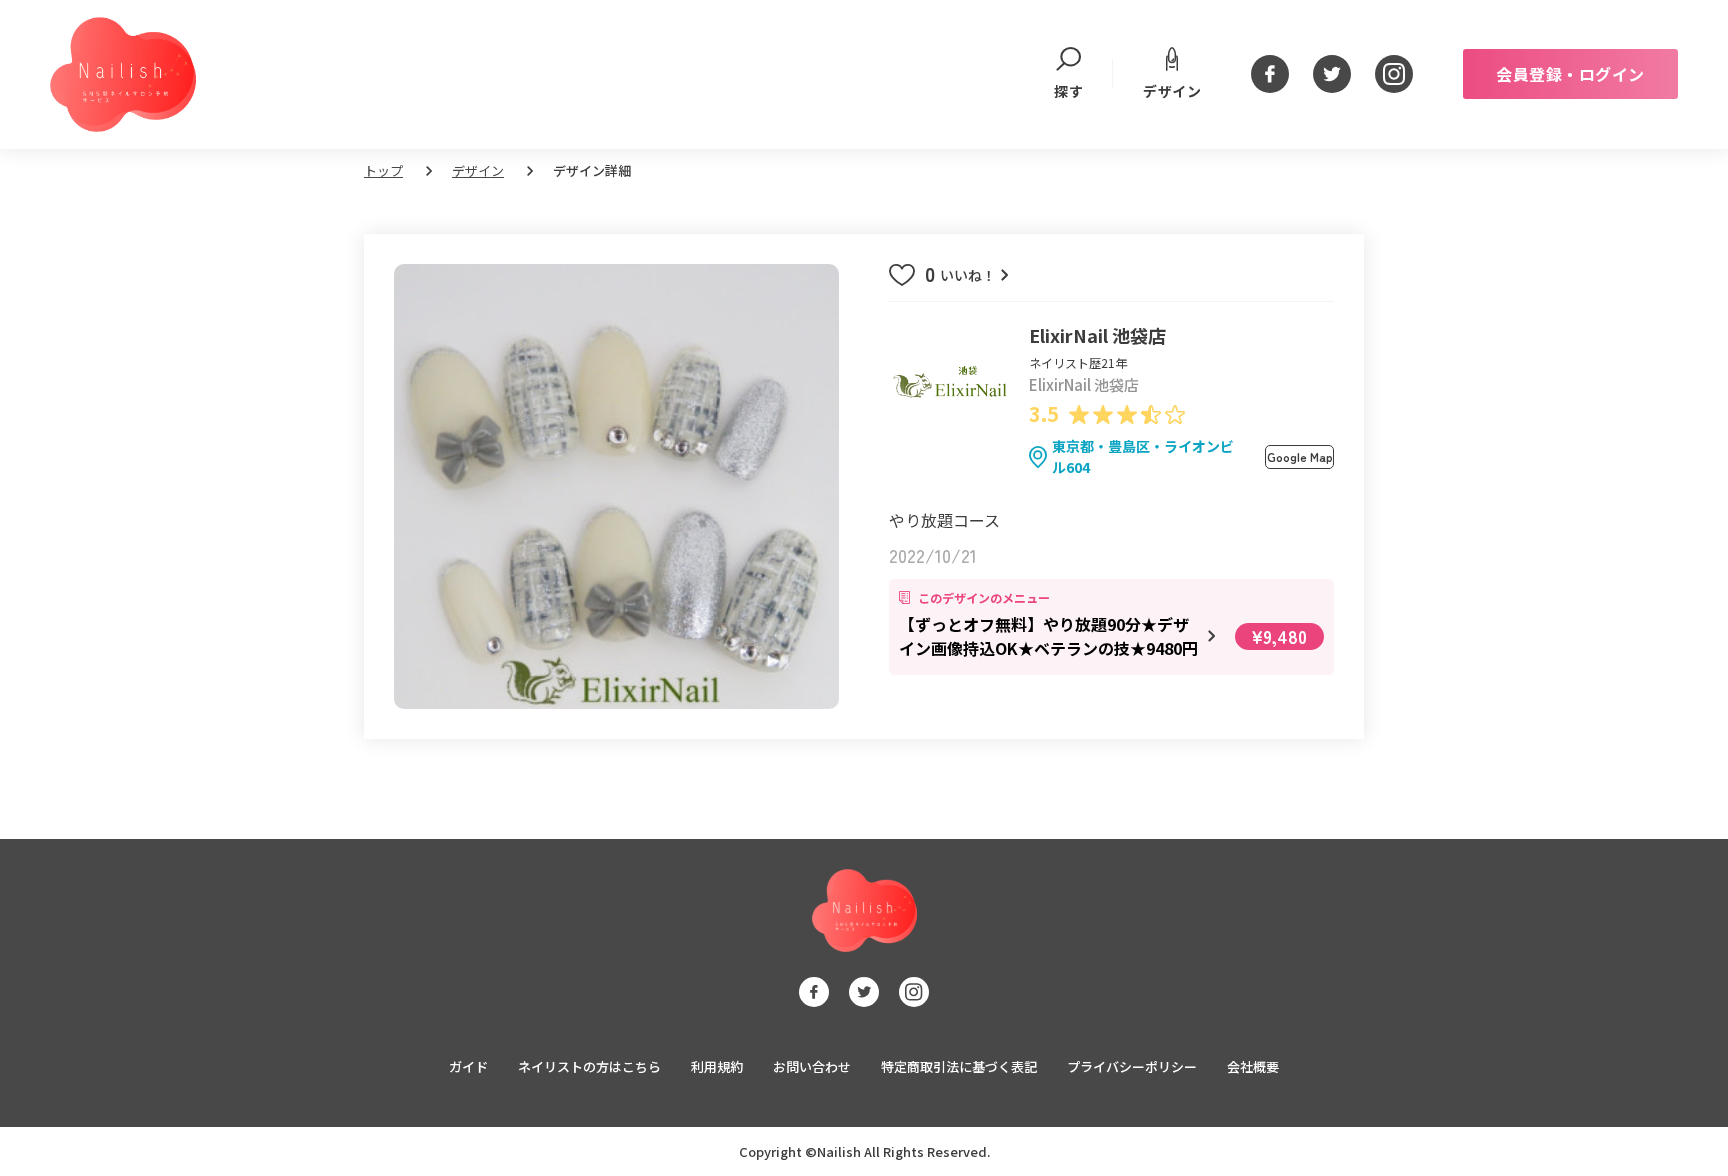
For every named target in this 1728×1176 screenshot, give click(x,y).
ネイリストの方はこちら (589, 1066)
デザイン (1172, 91)
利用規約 (717, 1066)
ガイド (468, 1066)
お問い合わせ (812, 1066)
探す (1068, 91)
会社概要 (1253, 1066)
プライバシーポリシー (1132, 1066)
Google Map (1300, 456)
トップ (383, 170)
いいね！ (962, 275)
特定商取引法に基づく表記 (959, 1066)
